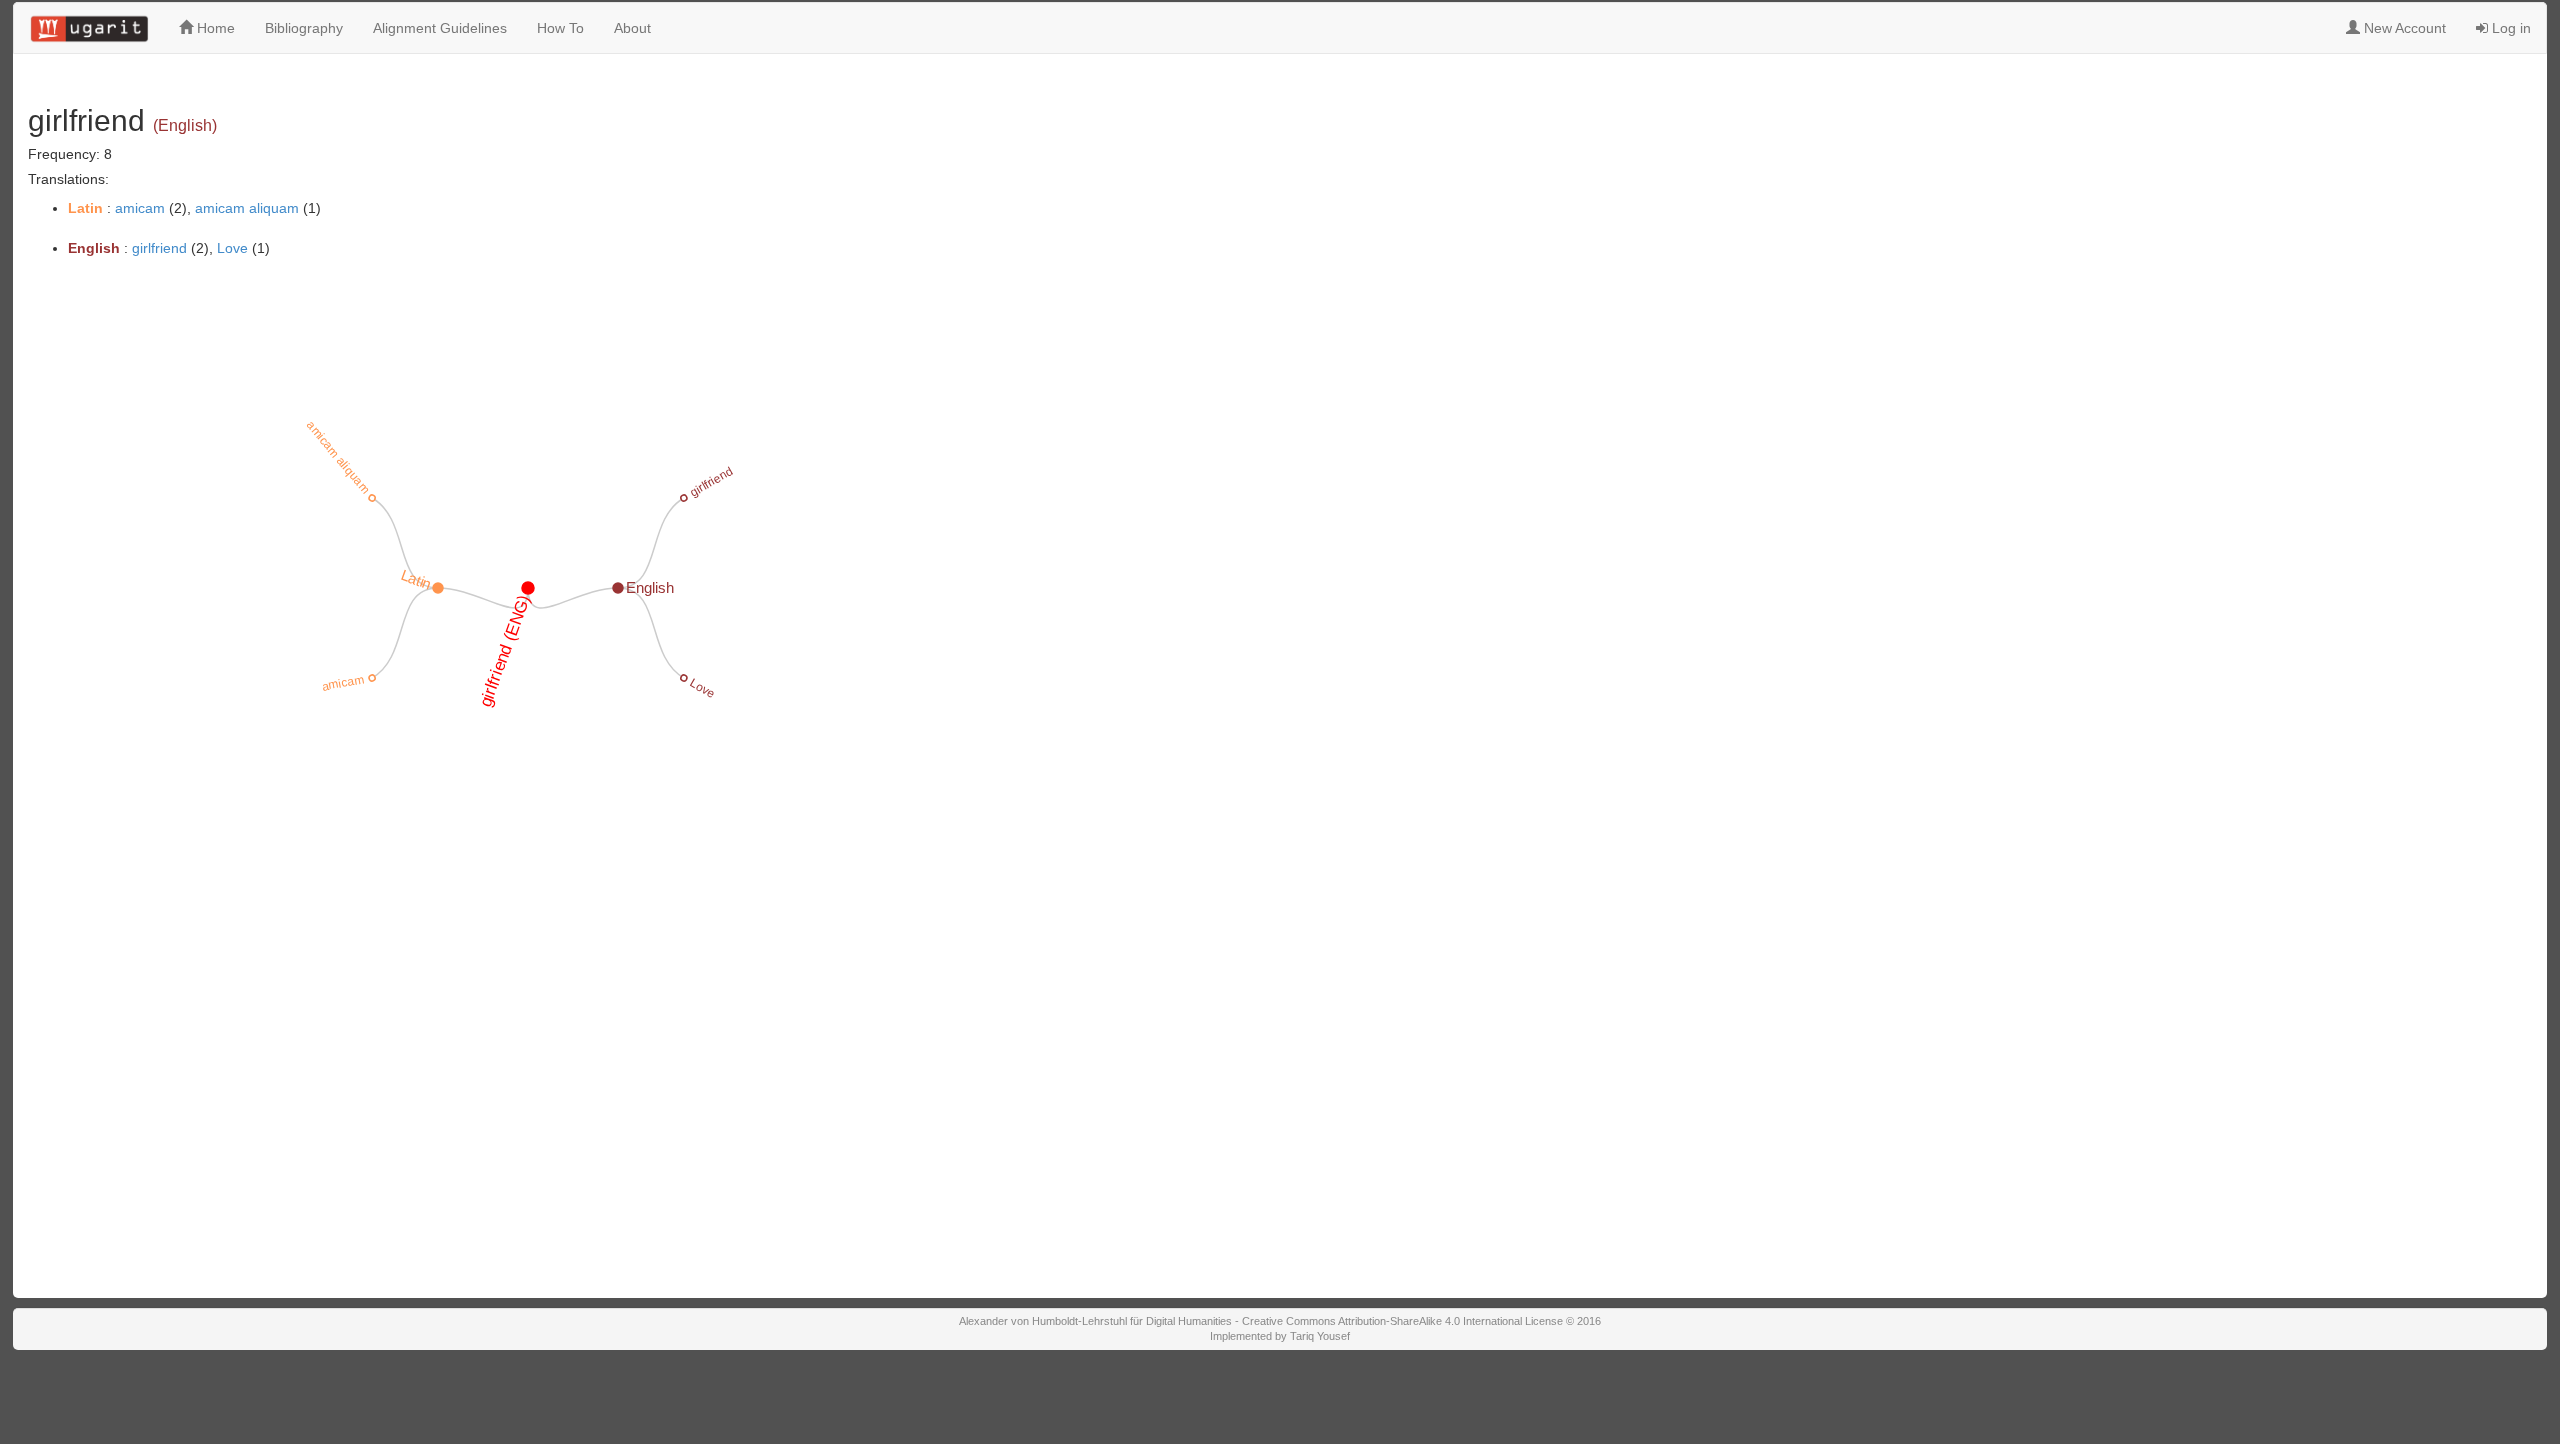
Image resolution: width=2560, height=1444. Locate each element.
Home (214, 28)
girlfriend (159, 248)
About (632, 28)
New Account (2403, 28)
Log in (2509, 28)
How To (560, 28)
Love (232, 248)
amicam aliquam (247, 208)
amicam (140, 208)
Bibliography (304, 28)
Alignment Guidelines (440, 28)
